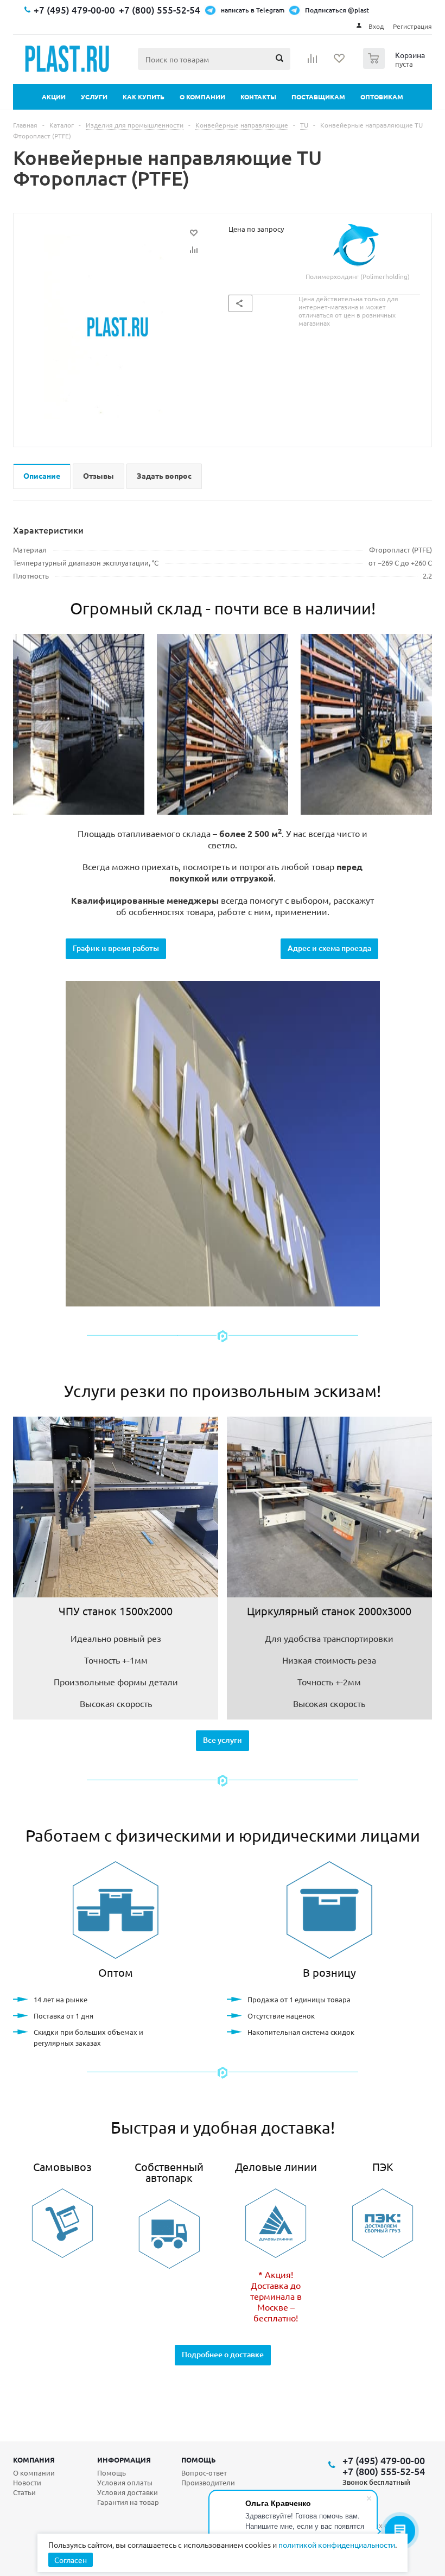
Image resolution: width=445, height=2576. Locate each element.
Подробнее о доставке (223, 2354)
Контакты (258, 97)
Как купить (144, 97)
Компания (34, 2460)
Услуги (94, 97)
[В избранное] (194, 233)
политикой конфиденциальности (337, 2545)
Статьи (24, 2492)
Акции (54, 97)
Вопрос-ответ (204, 2473)
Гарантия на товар (128, 2502)
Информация (124, 2460)
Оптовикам (382, 97)
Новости (27, 2482)
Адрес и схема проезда (329, 948)
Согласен (71, 2560)
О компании (202, 97)
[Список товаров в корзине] (395, 66)
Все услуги (223, 1740)
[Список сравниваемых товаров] (313, 62)
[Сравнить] (194, 250)
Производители (208, 2482)
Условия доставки (128, 2492)
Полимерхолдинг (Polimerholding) (358, 276)
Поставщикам (318, 97)
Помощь (199, 2460)
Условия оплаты (125, 2482)
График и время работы (116, 948)
